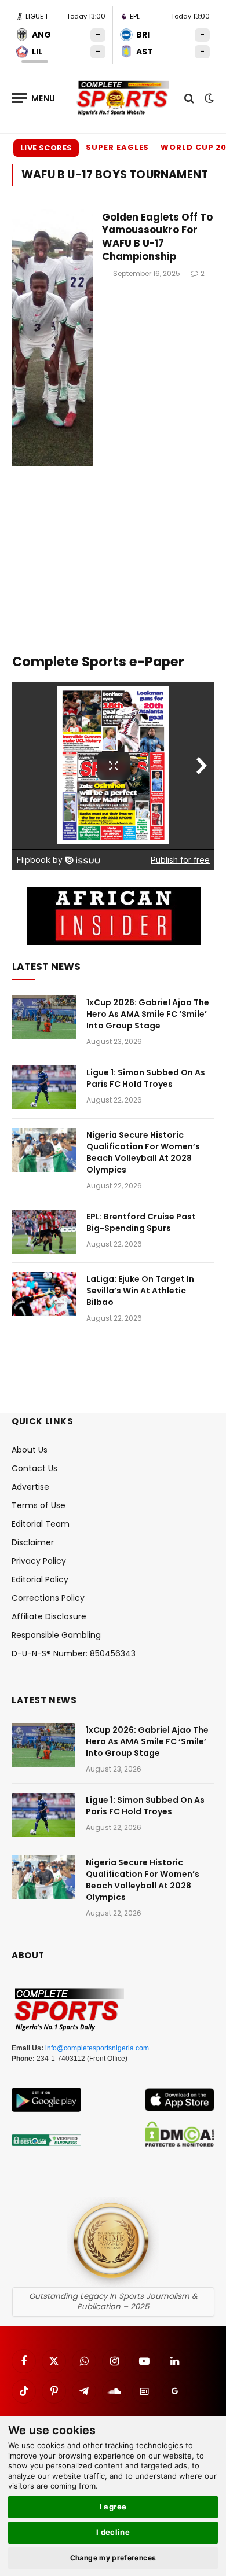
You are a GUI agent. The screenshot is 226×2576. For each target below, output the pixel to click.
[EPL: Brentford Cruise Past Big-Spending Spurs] (44, 1232)
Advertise (30, 1487)
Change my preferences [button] (113, 2558)
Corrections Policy (48, 1598)
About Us (30, 1450)
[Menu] (34, 98)
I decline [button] (113, 2532)
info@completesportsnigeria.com (97, 2048)
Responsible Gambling (56, 1635)
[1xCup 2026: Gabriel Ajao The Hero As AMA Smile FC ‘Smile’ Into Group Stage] (44, 1017)
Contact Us (34, 1468)
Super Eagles (117, 147)
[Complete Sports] (123, 98)
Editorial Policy (40, 1579)
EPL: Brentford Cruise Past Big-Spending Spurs (141, 1222)
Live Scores (46, 148)
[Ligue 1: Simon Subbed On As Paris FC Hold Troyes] (44, 1087)
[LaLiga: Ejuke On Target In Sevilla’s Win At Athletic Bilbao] (44, 1294)
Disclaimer (33, 1542)
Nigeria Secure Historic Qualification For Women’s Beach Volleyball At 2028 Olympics (143, 1152)
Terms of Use (39, 1505)
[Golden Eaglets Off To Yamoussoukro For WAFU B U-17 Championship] (52, 338)
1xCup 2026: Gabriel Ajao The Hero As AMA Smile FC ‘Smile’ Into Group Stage (148, 1014)
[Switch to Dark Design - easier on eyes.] (208, 98)
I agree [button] (113, 2507)
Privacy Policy (39, 1561)
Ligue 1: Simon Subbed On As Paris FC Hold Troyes (146, 1078)
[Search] (189, 98)
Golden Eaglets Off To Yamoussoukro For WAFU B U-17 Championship (157, 237)
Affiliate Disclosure (49, 1616)
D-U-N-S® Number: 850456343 (74, 1653)
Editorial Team (41, 1524)
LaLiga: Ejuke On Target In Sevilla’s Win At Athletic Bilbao (140, 1291)
